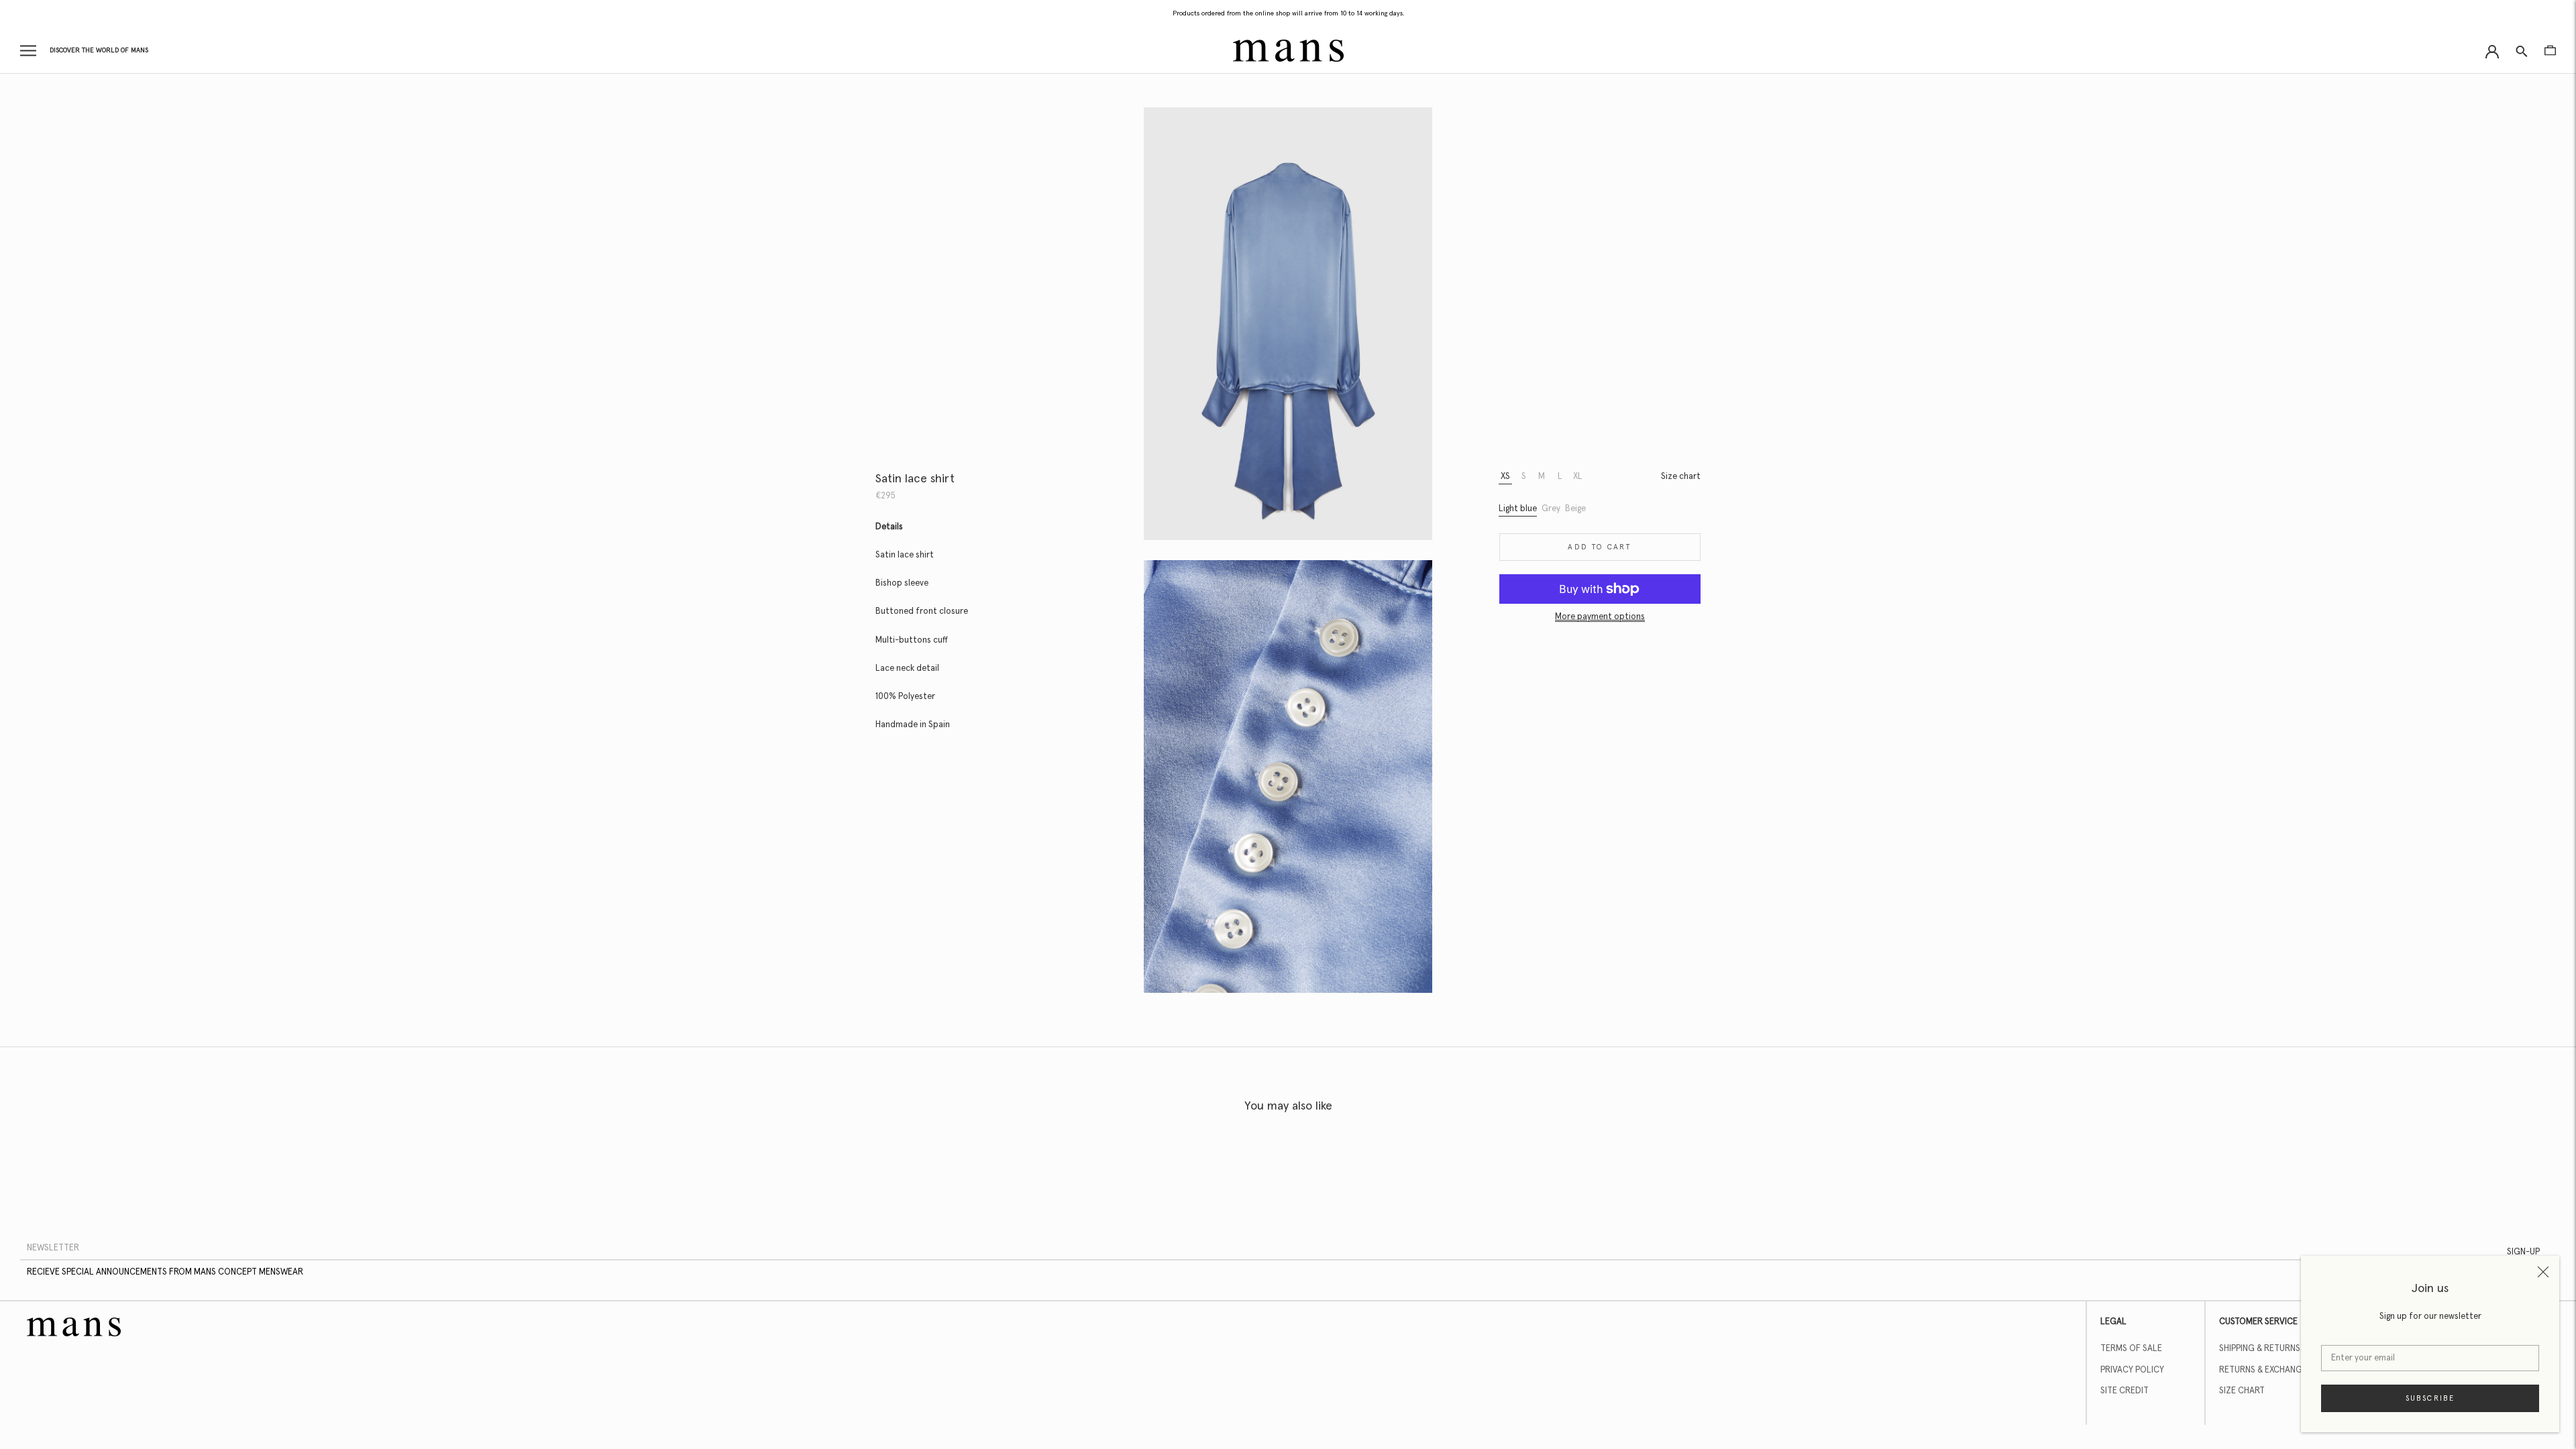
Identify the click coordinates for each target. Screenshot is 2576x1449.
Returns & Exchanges (2265, 1370)
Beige (1575, 509)
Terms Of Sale (2131, 1349)
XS (1505, 477)
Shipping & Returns (2260, 1349)
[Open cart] (2550, 50)
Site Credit (2125, 1391)
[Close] (2543, 1272)
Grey (1551, 509)
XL (1578, 477)
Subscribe (2430, 1398)
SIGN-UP (2523, 1252)
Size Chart (2242, 1391)
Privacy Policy (2132, 1370)
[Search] (2522, 51)
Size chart (1681, 477)
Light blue (1518, 509)
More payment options (1600, 617)
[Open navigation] (28, 51)
